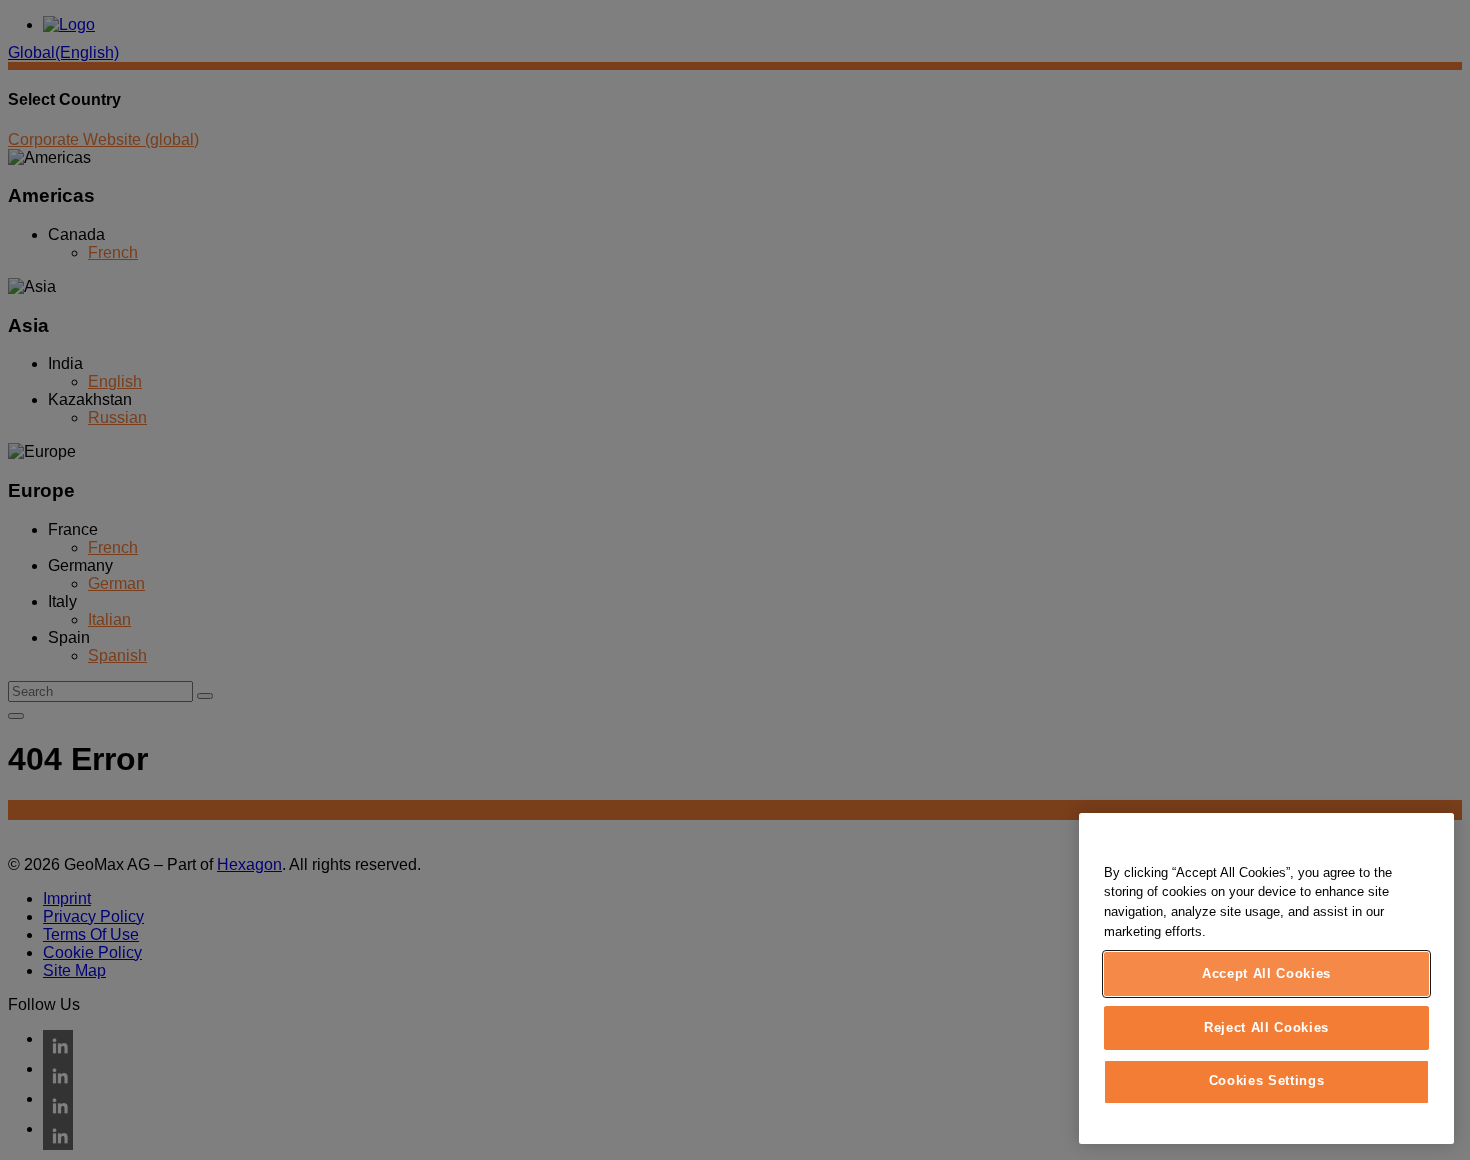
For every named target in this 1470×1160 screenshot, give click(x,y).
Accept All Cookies (1266, 973)
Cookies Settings (1267, 1081)
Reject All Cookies (1266, 1027)
